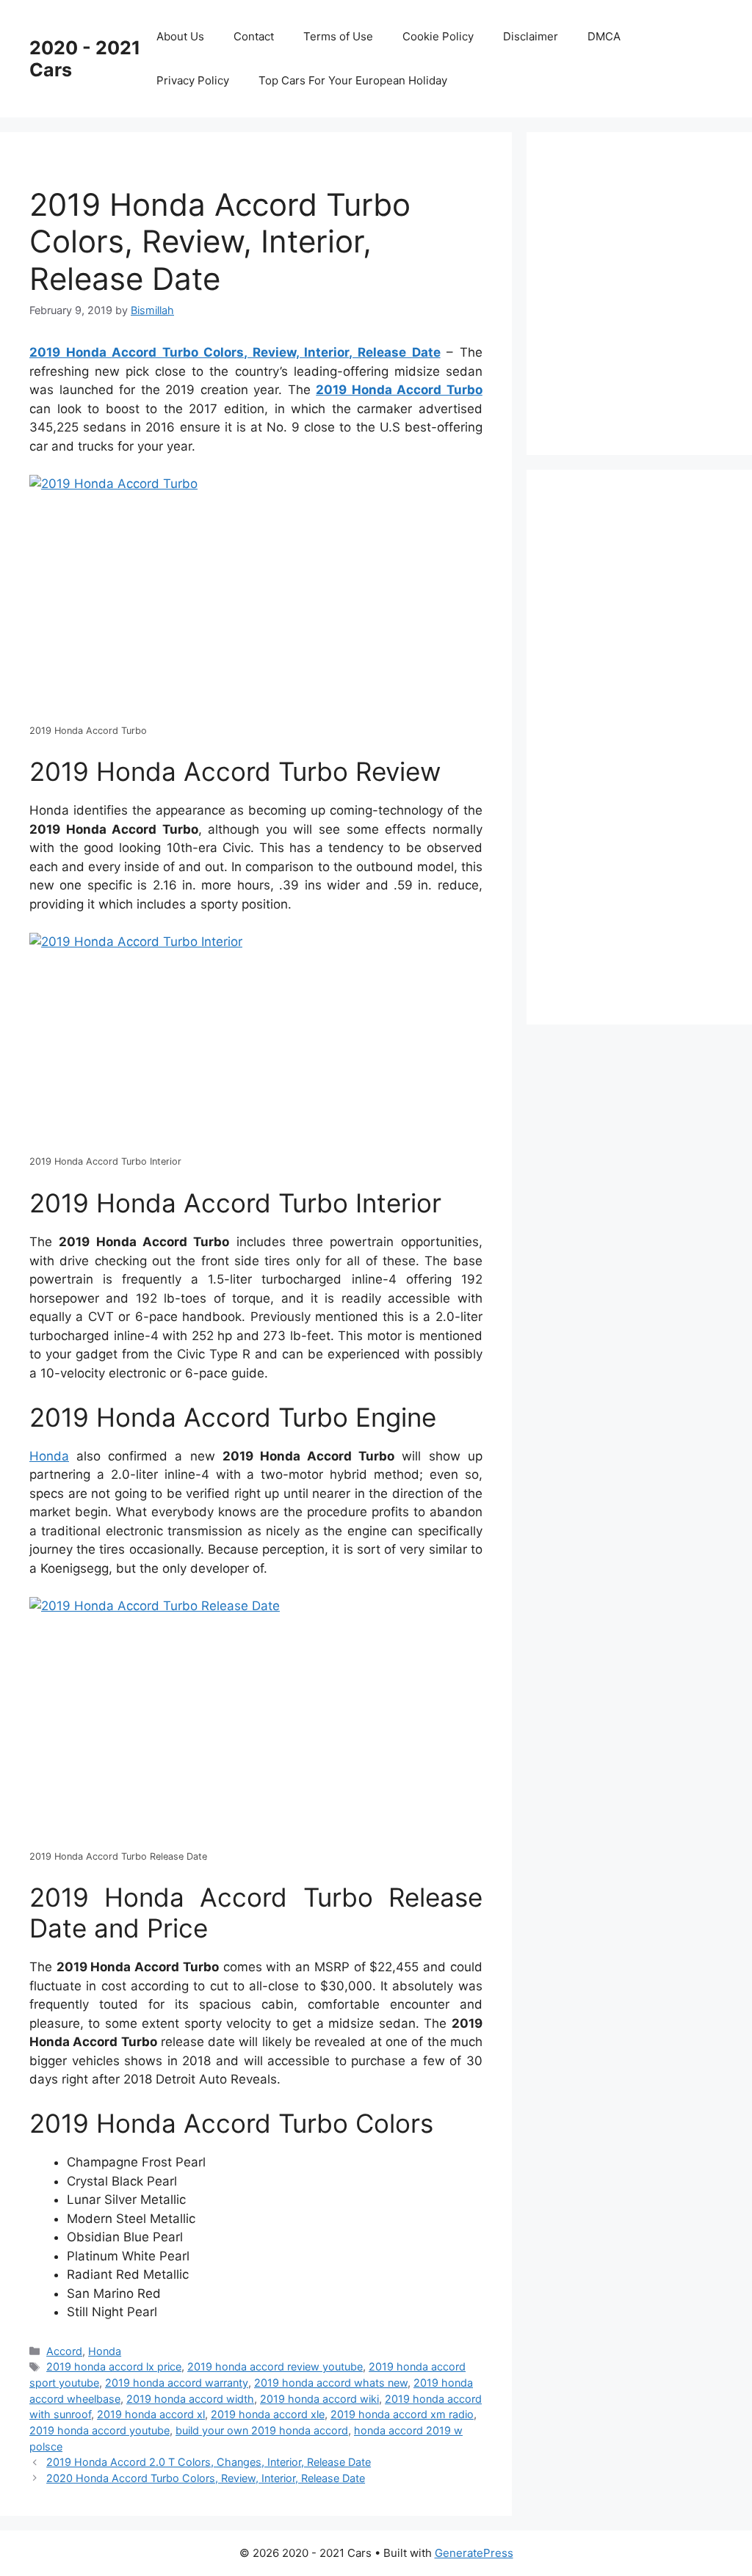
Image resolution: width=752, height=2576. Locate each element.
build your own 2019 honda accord (262, 2430)
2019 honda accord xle (268, 2414)
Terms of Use (338, 36)
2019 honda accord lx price (114, 2366)
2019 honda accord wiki (319, 2399)
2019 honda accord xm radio (402, 2414)
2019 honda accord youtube (100, 2430)
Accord (64, 2351)
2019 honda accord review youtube (275, 2366)
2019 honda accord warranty (177, 2383)
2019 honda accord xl (151, 2414)
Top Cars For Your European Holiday (353, 80)
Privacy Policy (193, 80)
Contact (254, 36)
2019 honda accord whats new (331, 2383)
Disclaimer (531, 36)
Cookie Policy (438, 36)
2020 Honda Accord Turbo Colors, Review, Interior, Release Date (206, 2478)
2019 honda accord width (190, 2399)
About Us (180, 36)
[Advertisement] (654, 291)
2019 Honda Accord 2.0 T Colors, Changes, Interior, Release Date (209, 2462)
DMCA (604, 36)
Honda (49, 1456)
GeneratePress (474, 2553)
